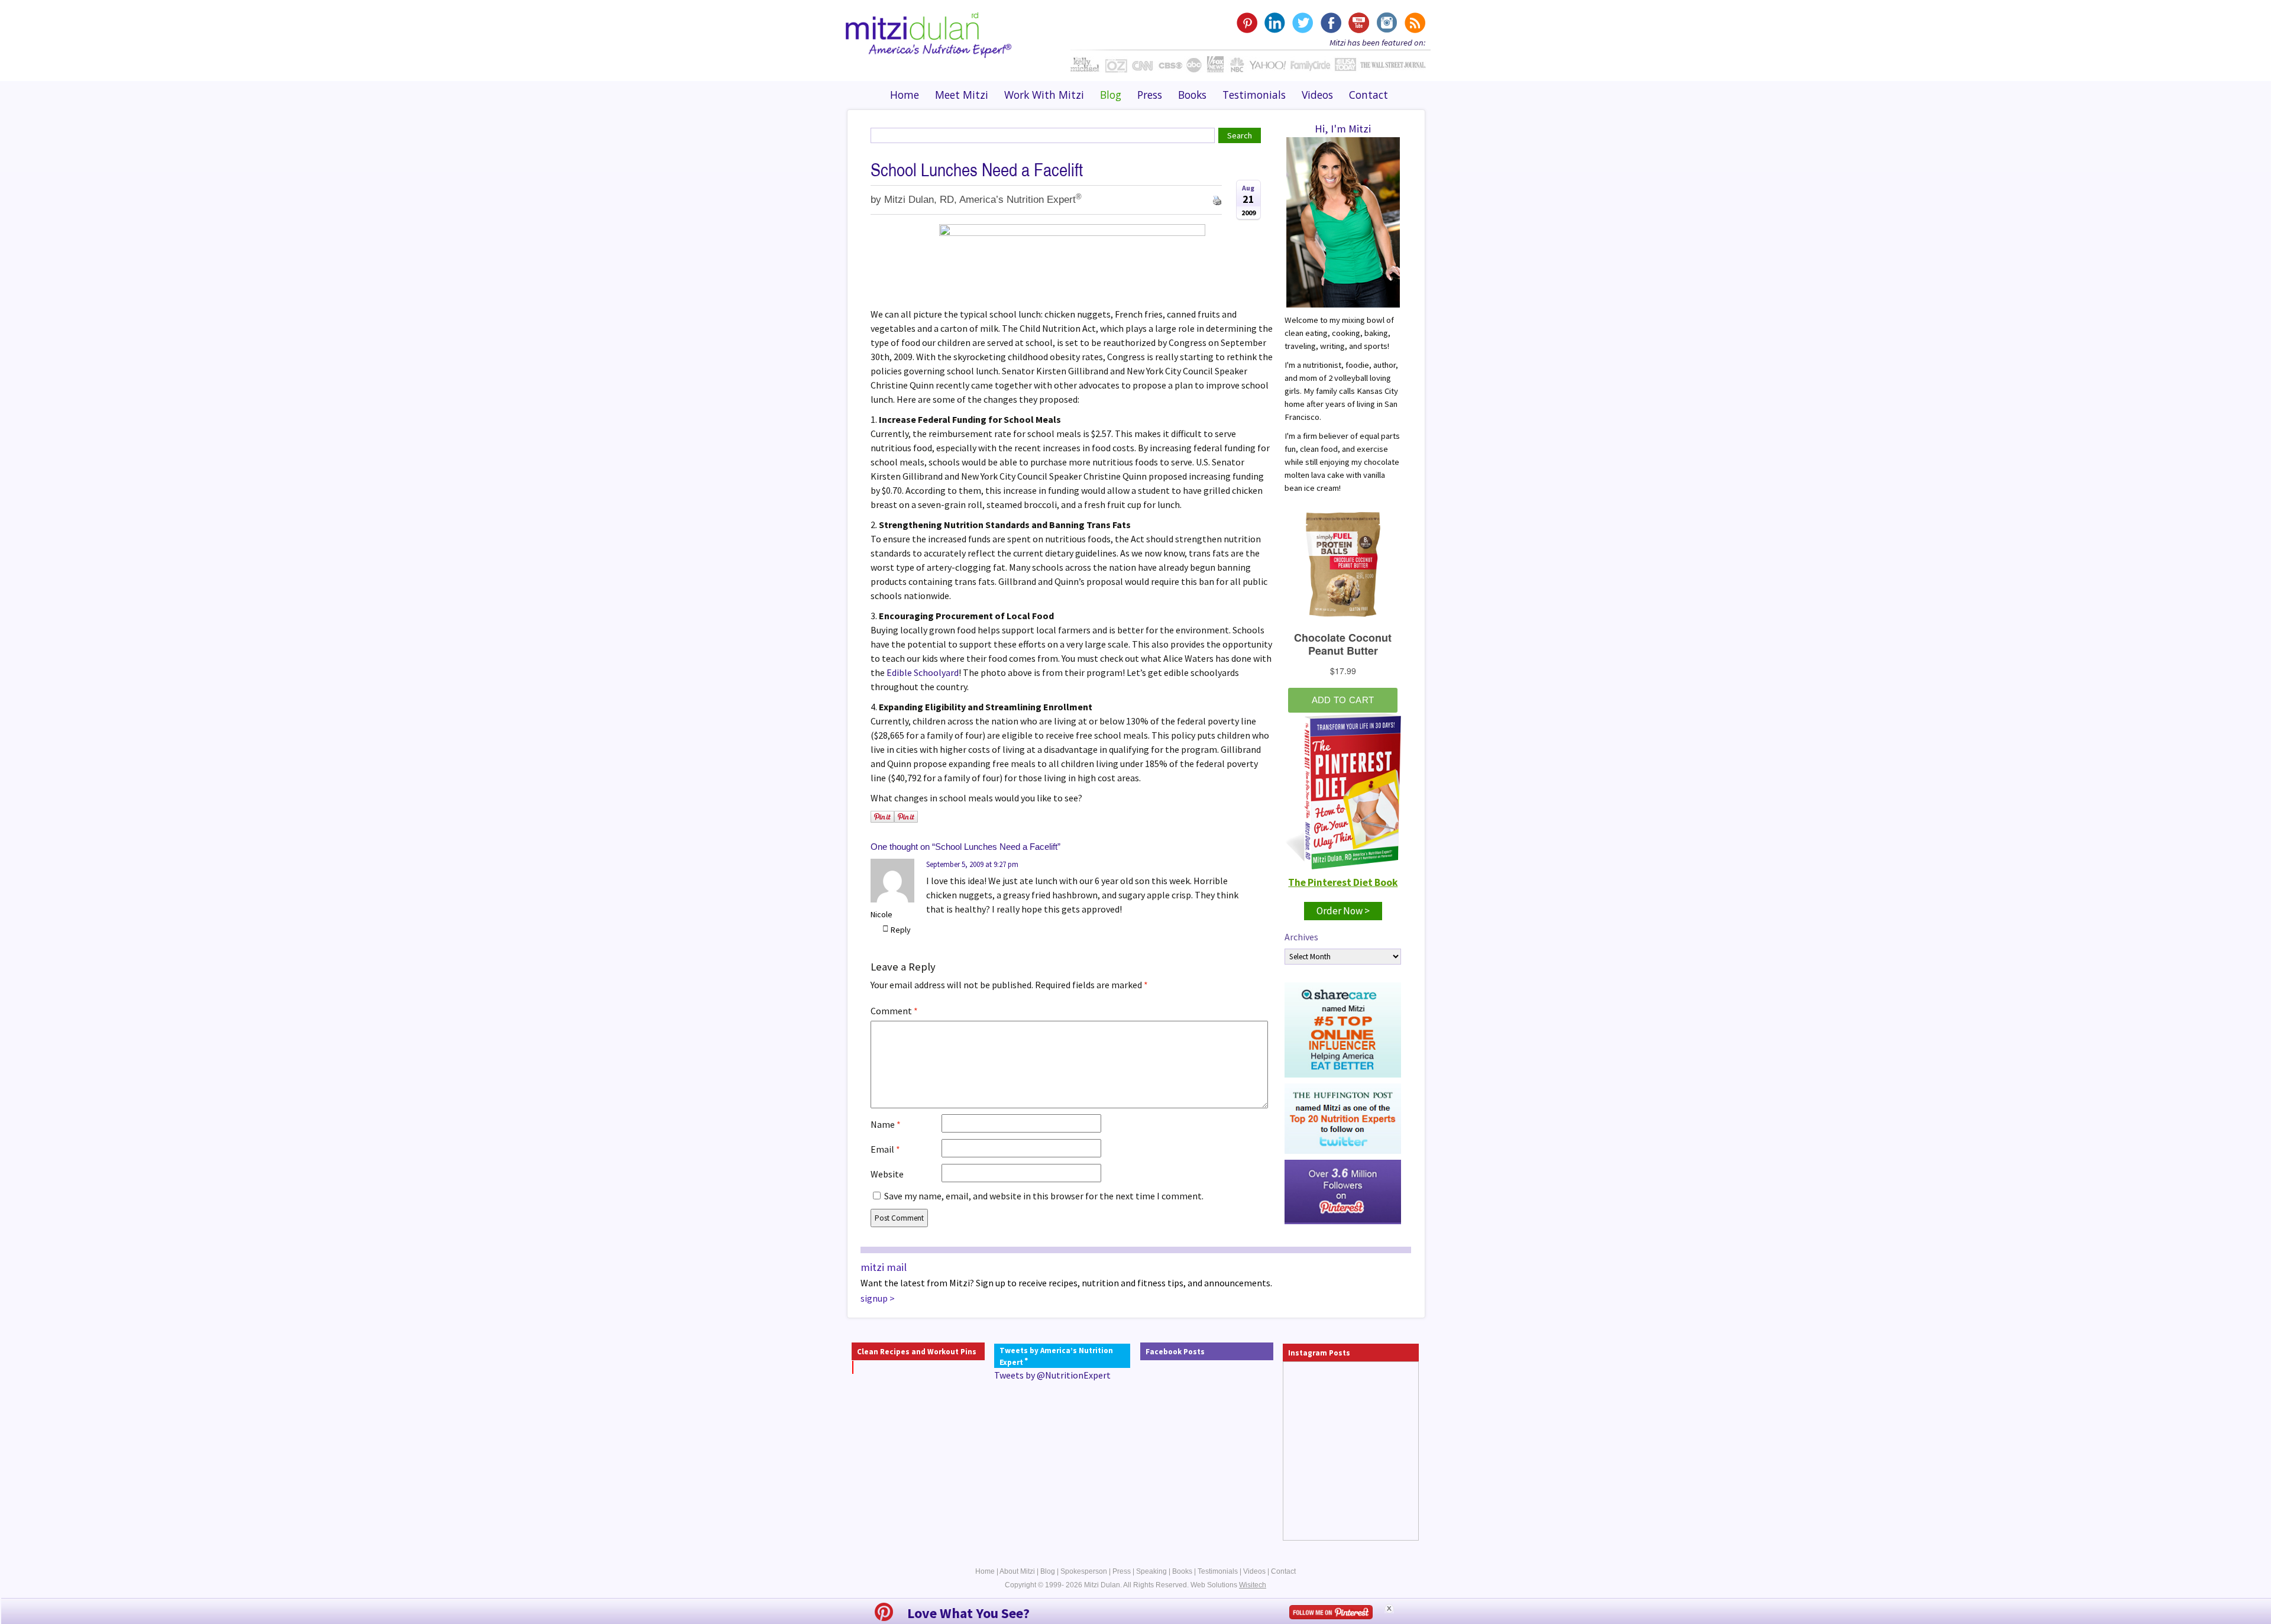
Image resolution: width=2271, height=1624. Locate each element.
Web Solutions (1228, 1585)
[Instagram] (1386, 23)
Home (905, 95)
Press (1150, 95)
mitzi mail (884, 1267)
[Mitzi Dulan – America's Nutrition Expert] (929, 34)
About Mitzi (1017, 1571)
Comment (894, 1011)
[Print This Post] (1217, 199)
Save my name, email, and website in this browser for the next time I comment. (1044, 1196)
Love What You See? (968, 1613)
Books (1192, 95)
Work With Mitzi (1044, 95)
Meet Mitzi (962, 95)
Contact (1369, 95)
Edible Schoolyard (923, 672)
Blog (1111, 95)
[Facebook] (1330, 23)
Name (886, 1124)
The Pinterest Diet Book (1343, 882)
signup (874, 1298)
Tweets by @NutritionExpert (1052, 1375)
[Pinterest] (1247, 23)
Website (887, 1174)
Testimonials (1254, 95)
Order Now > (1343, 911)
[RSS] (1414, 23)
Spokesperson (1084, 1571)
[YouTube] (1358, 23)
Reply (901, 930)
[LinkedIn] (1275, 23)
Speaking (1151, 1571)
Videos (1317, 95)
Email (885, 1149)
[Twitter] (1303, 23)
